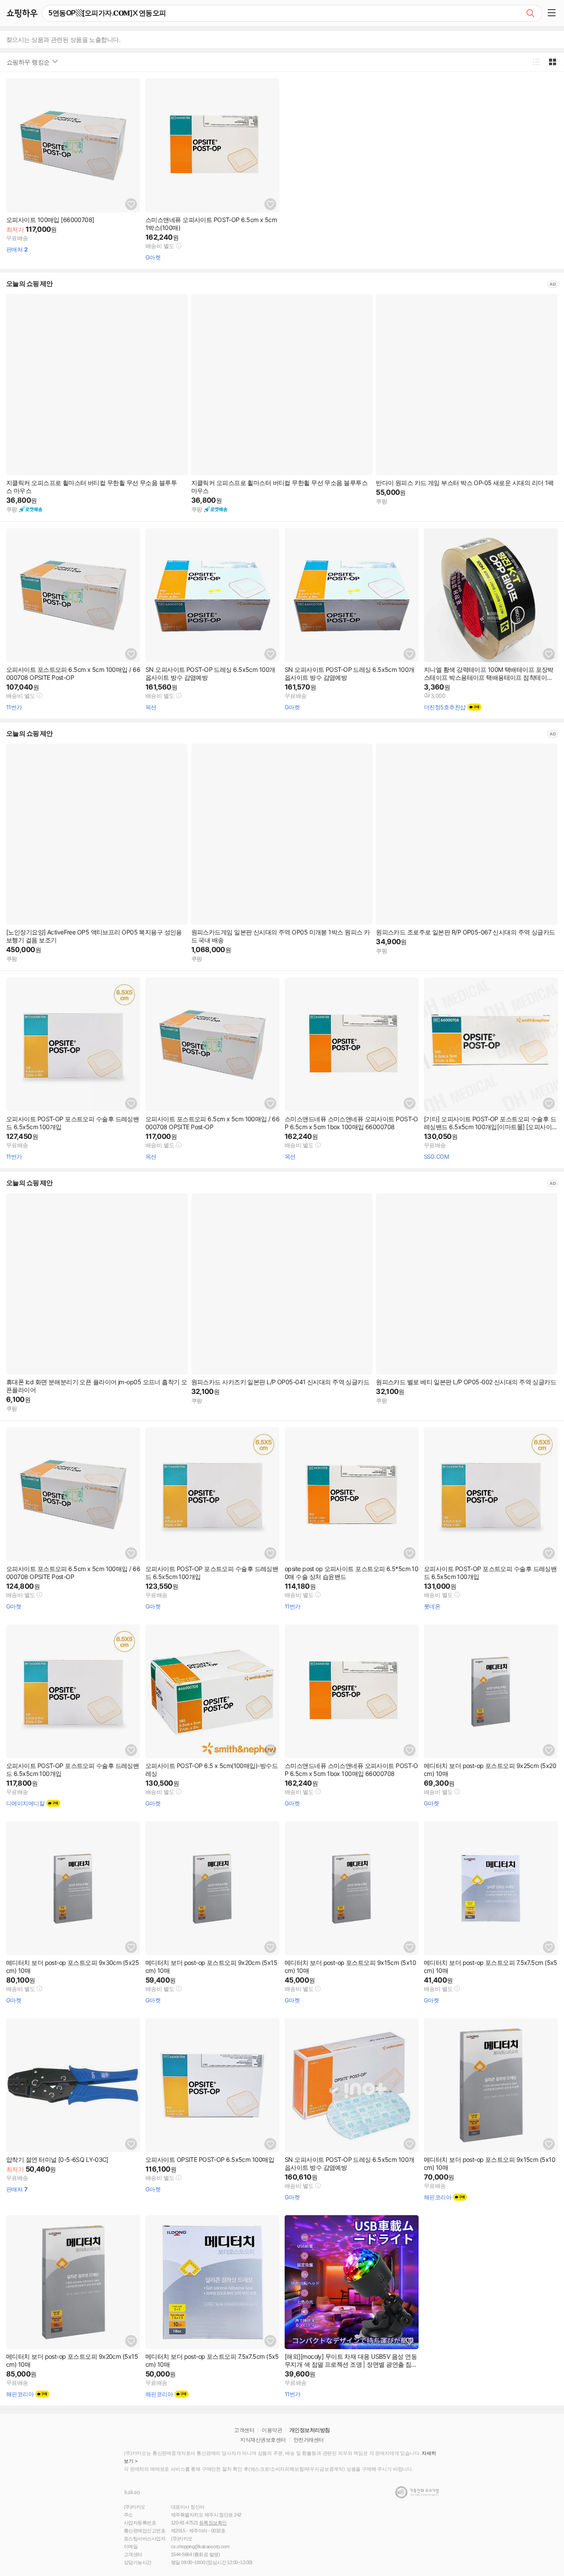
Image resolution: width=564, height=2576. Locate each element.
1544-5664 (181, 2554)
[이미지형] (552, 62)
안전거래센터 (309, 2440)
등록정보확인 (213, 2523)
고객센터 (244, 2430)
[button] (553, 13)
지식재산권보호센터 (263, 2440)
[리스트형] (536, 62)
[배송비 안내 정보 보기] (179, 246)
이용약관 (272, 2430)
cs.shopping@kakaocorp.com (200, 2546)
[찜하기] (131, 204)
